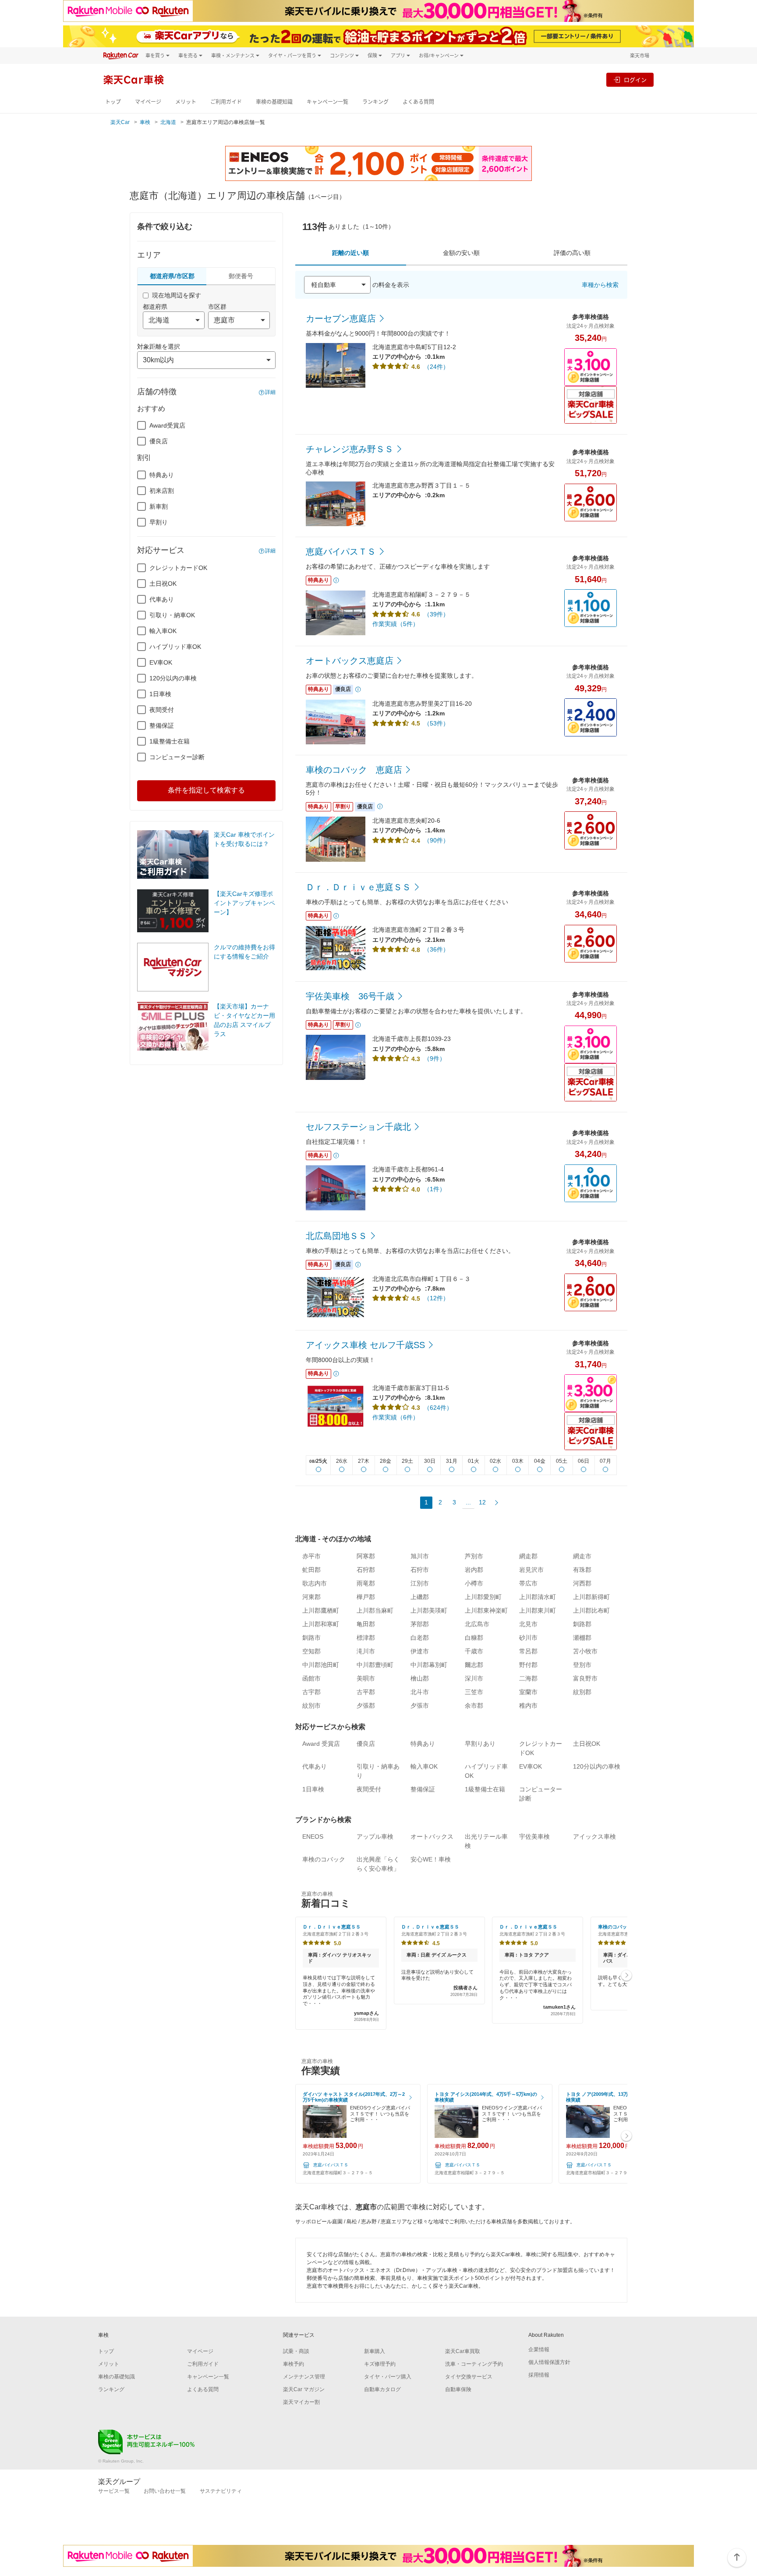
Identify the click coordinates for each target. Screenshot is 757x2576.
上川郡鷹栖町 (321, 1610)
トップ (113, 102)
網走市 (582, 1556)
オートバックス (432, 1836)
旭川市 (420, 1556)
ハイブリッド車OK (175, 647)
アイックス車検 (594, 1836)
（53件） (436, 723)
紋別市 (311, 1706)
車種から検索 (600, 285)
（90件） (436, 840)
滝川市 (366, 1651)
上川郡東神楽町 (486, 1610)
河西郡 (582, 1583)
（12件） (436, 1298)
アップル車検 (375, 1836)
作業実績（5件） (396, 624)
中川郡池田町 (321, 1665)
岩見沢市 (531, 1570)
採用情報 (539, 2375)
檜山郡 (420, 1678)
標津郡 (366, 1638)
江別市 (420, 1583)
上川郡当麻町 (375, 1610)
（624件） (438, 1408)
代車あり (162, 599)
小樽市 (474, 1583)
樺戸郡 (366, 1597)
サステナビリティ (221, 2491)
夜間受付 (162, 710)
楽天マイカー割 (301, 2402)
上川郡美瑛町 (429, 1610)
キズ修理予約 (380, 2364)
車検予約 (294, 2364)
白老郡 (420, 1638)
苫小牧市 (585, 1651)
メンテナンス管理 (304, 2377)
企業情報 (539, 2350)
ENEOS (313, 1836)
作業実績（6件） (396, 1417)
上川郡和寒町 (321, 1624)
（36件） (436, 949)
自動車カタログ (382, 2389)
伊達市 (420, 1651)
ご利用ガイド (226, 102)
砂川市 (528, 1638)
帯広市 (528, 1583)
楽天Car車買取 (463, 2351)
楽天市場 (640, 55)
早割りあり (480, 1744)
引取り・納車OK (172, 615)
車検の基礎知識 (274, 102)
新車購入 (375, 2351)
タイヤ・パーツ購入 (388, 2377)
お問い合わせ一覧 (165, 2491)
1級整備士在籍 (170, 741)
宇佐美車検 (534, 1836)
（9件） (435, 1058)
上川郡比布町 (591, 1610)
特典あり (162, 475)
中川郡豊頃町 (375, 1665)
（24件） (436, 367)
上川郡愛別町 (483, 1597)
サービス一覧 (114, 2491)
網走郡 (528, 1556)
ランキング (375, 102)
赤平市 (311, 1556)
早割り (159, 522)
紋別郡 (582, 1692)
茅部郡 (420, 1624)
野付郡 (528, 1665)
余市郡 (474, 1706)
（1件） (435, 1189)
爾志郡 (474, 1665)
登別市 (582, 1665)
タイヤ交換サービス (469, 2377)
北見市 (528, 1624)
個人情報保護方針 (549, 2362)
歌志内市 (315, 1583)
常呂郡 (528, 1651)
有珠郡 (582, 1570)
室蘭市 (528, 1692)
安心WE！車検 (431, 1859)
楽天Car (120, 122)
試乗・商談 (296, 2351)
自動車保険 (458, 2389)
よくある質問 (418, 102)
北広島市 (477, 1624)
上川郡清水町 (538, 1597)
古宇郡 (311, 1692)
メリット (186, 102)
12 (482, 1502)
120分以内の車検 (173, 678)
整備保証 (162, 725)
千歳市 (474, 1651)
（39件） (436, 614)
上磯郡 (420, 1597)
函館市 (311, 1678)
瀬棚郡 (582, 1638)
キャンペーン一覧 (327, 102)
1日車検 (160, 694)
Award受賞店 (167, 425)
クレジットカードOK (178, 568)
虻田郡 (311, 1570)
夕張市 (420, 1706)
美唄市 (366, 1678)
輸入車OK (163, 631)
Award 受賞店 (321, 1744)
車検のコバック (324, 1859)
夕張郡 (366, 1706)
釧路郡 (582, 1624)
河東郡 (311, 1597)
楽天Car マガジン (304, 2389)
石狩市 (420, 1570)
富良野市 (585, 1678)
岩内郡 (474, 1570)
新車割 (159, 506)
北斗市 (420, 1692)
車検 (145, 122)
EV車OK (161, 662)
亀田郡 (366, 1624)
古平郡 (366, 1692)
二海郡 (528, 1678)
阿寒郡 (366, 1556)
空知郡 (311, 1651)
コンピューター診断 (177, 757)
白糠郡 (474, 1638)
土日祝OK (163, 584)
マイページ (148, 102)
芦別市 (474, 1556)
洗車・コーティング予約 (474, 2364)
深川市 (474, 1678)
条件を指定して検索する (206, 790)
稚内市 (528, 1706)
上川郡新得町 (591, 1597)
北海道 (168, 122)
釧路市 (311, 1638)
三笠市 (474, 1692)
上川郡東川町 (538, 1610)
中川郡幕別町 (429, 1665)
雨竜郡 (366, 1583)
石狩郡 (366, 1570)
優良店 (159, 441)
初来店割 (162, 491)
